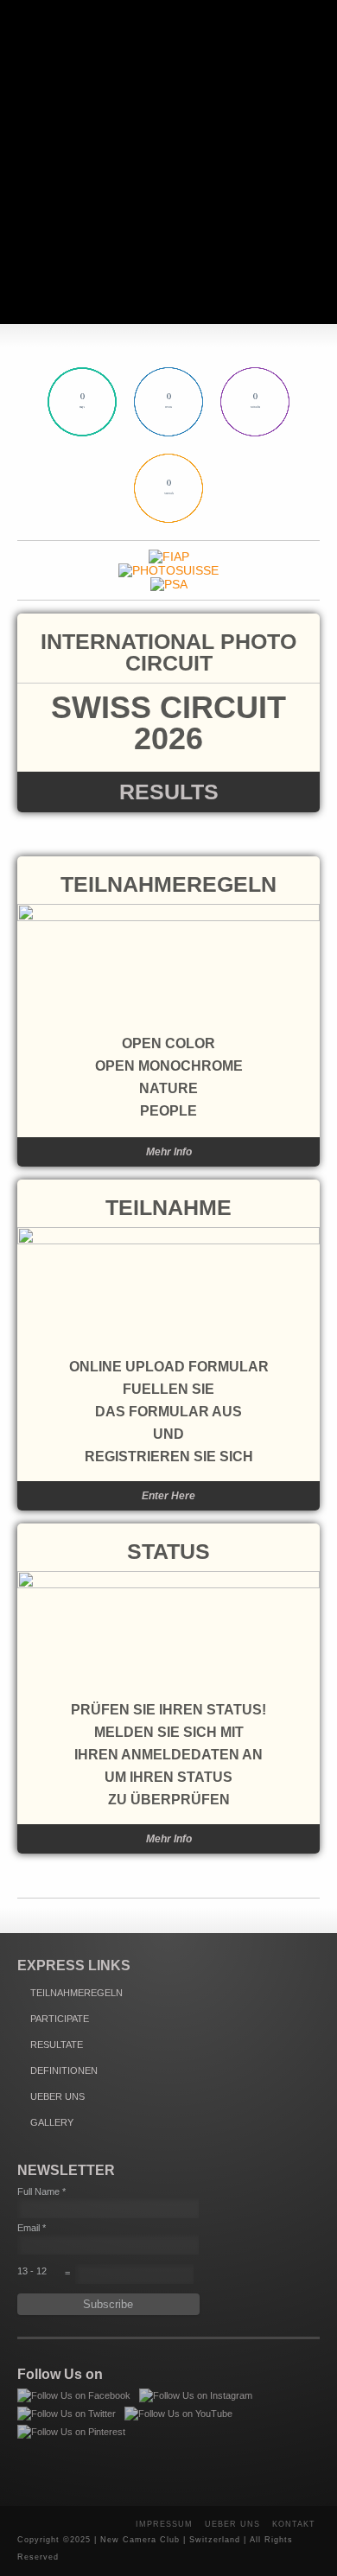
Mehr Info (169, 1152)
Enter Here (168, 1496)
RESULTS (169, 792)
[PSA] (169, 584)
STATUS (168, 1551)
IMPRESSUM (164, 2524)
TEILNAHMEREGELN (168, 884)
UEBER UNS (57, 2096)
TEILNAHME (168, 1207)
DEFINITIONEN (64, 2070)
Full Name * (41, 2191)
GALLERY (52, 2122)
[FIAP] (169, 557)
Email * (32, 2228)
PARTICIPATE (60, 2019)
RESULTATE (57, 2045)
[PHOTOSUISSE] (169, 570)
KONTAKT (294, 2524)
